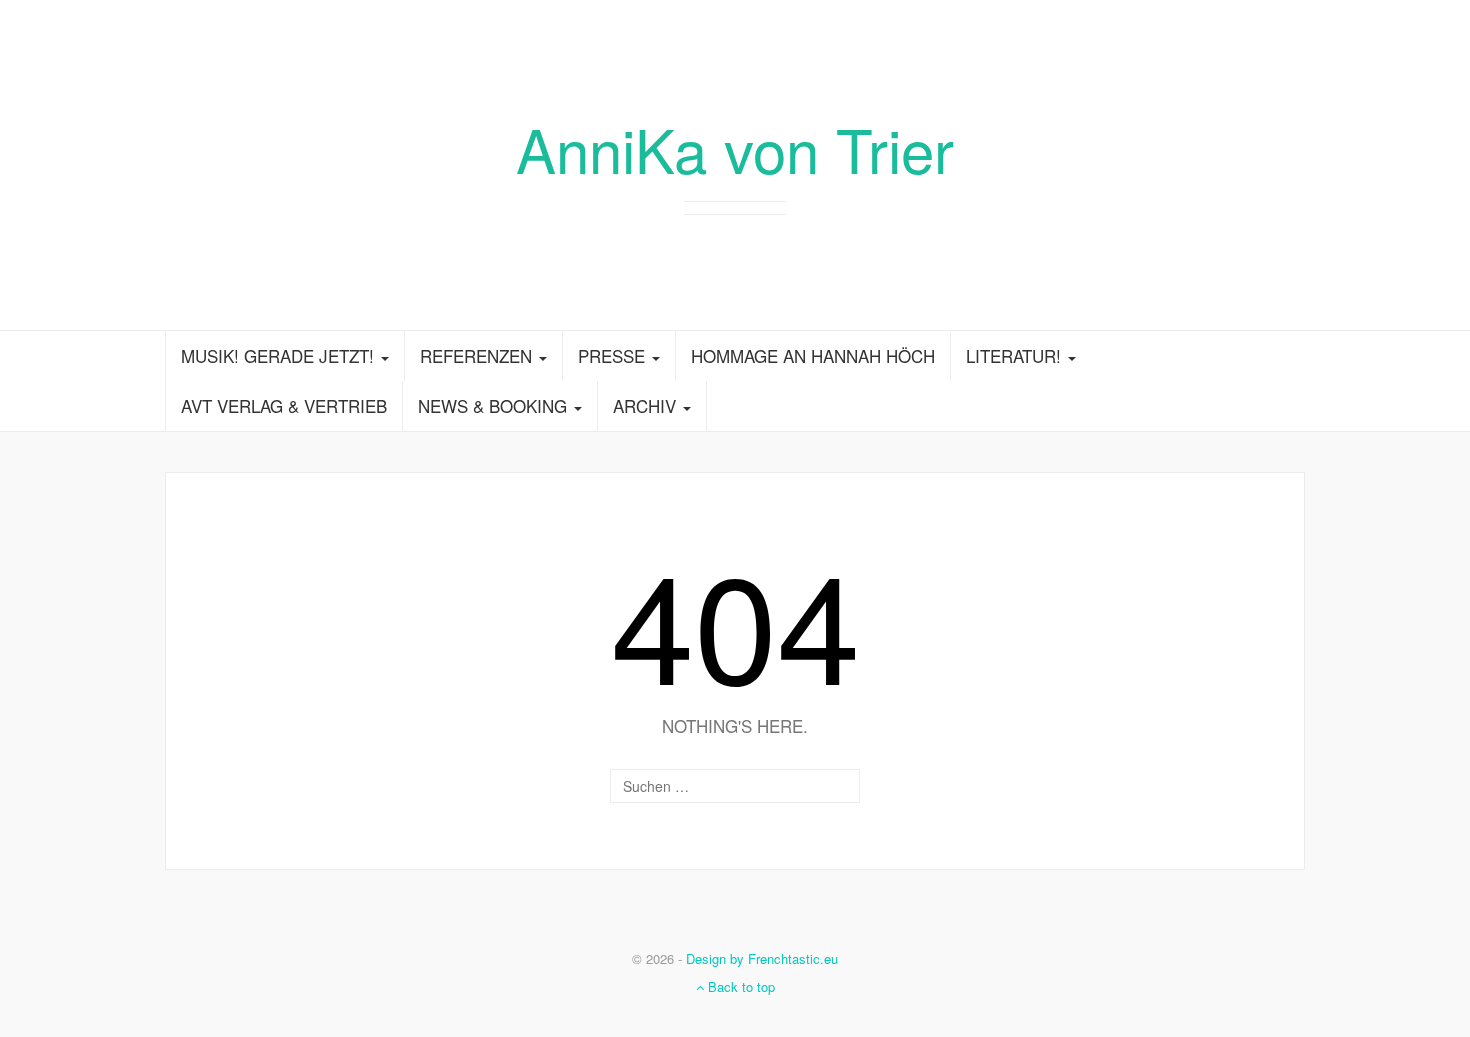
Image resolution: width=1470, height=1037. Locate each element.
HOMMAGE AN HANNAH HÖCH (813, 355)
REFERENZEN (478, 355)
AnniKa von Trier (735, 148)
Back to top (739, 986)
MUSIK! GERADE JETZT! (280, 355)
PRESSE (614, 355)
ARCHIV (647, 405)
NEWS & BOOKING (495, 405)
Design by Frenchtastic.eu (762, 958)
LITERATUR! (1016, 355)
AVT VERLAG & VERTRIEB (284, 405)
